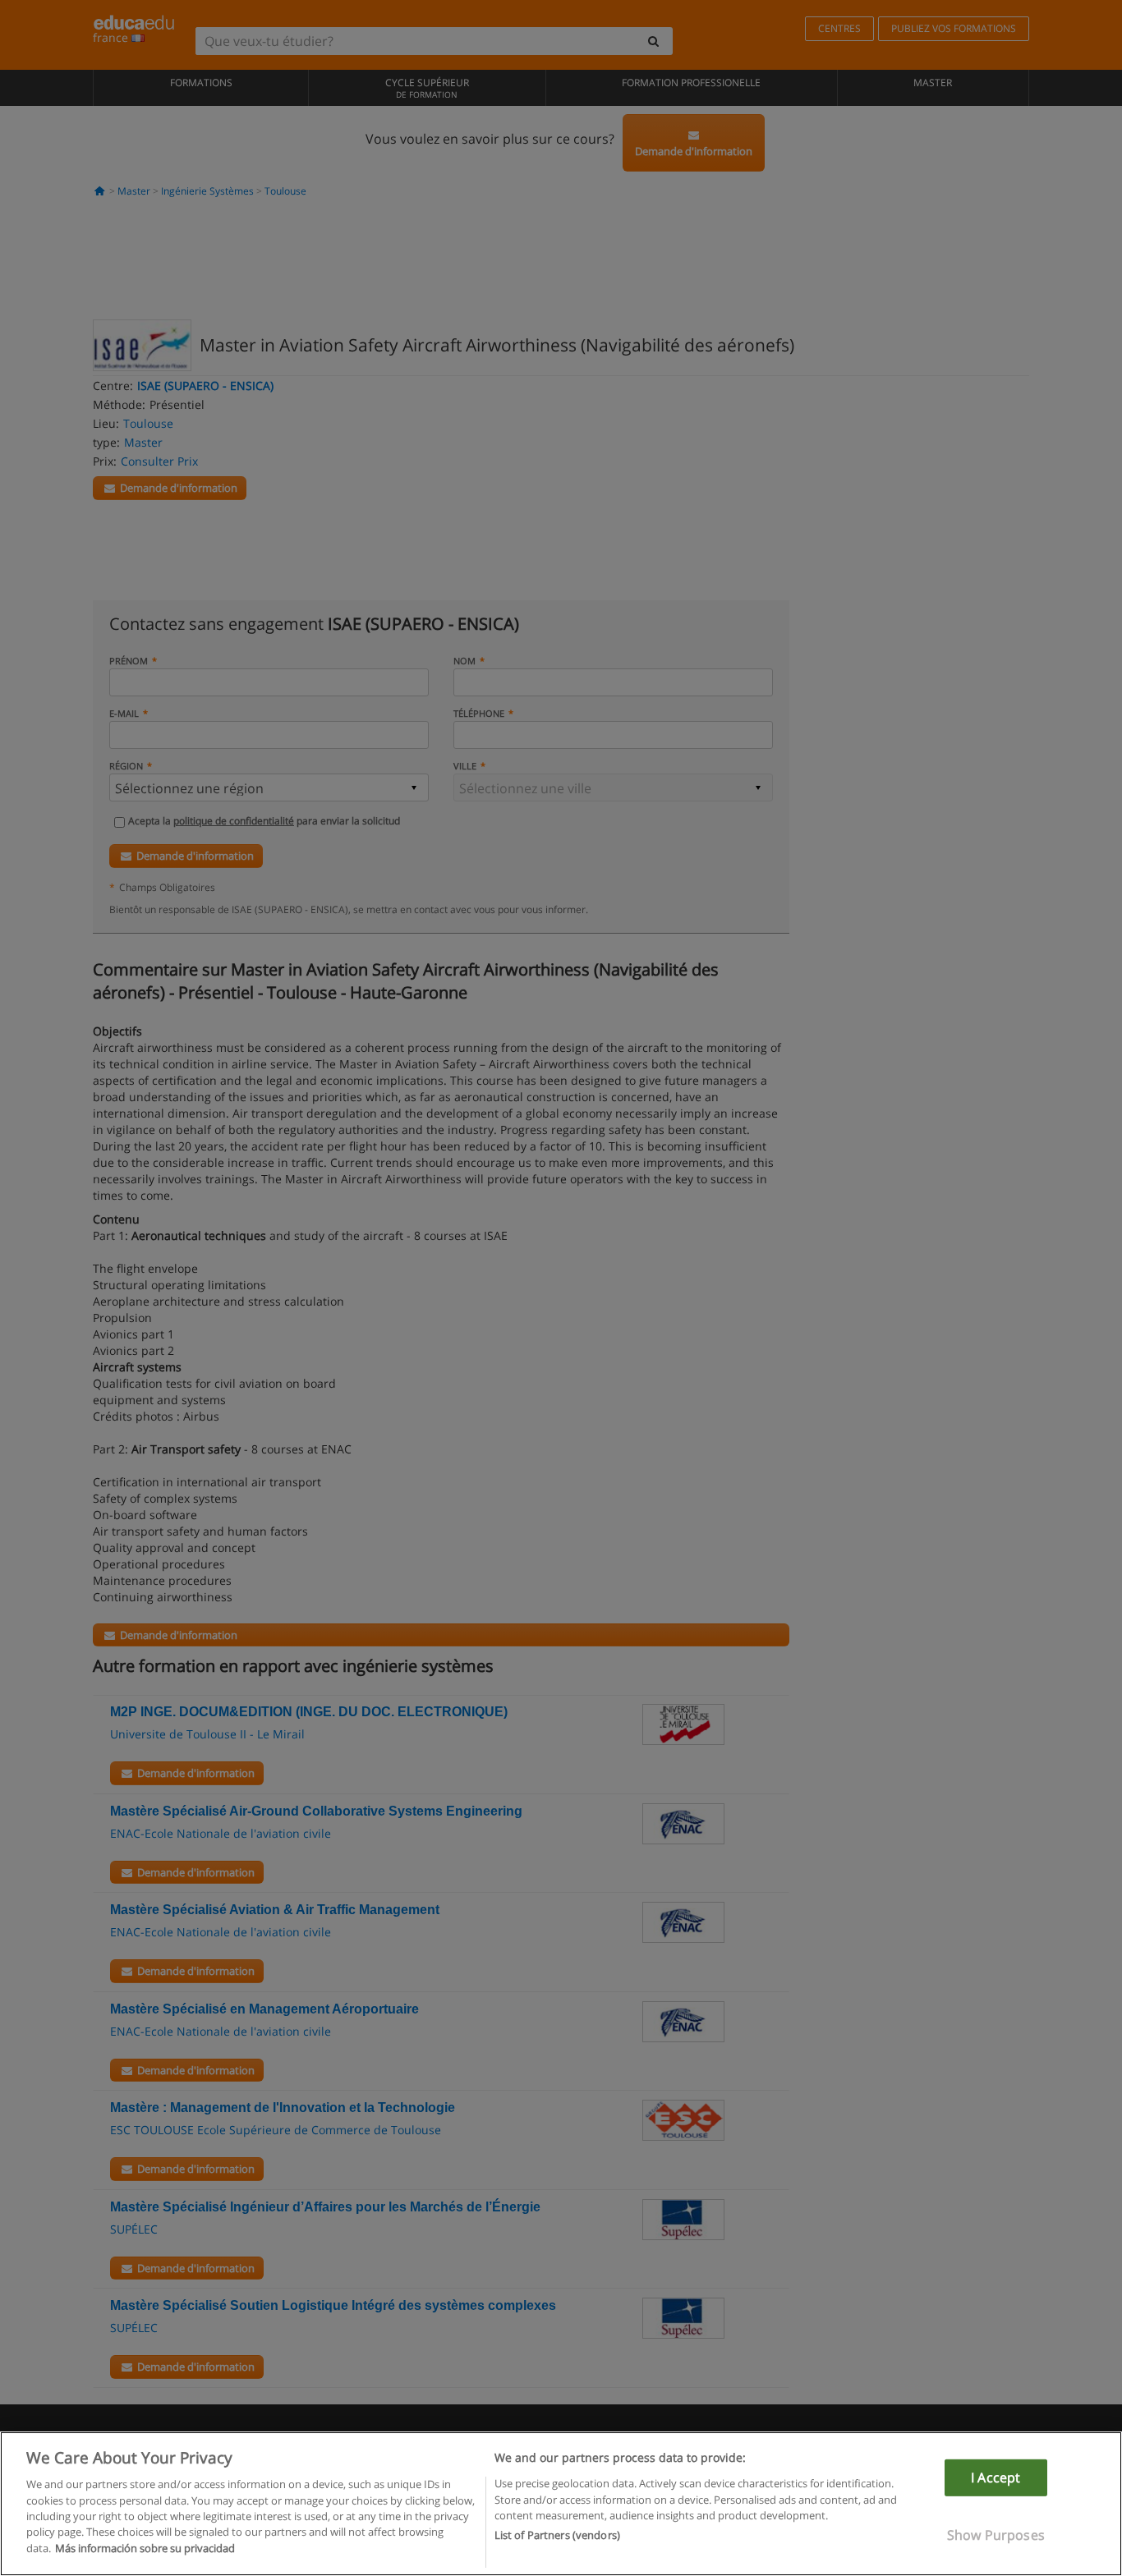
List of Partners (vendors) (557, 2536)
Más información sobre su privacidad (145, 2548)
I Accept (996, 2477)
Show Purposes (996, 2535)
